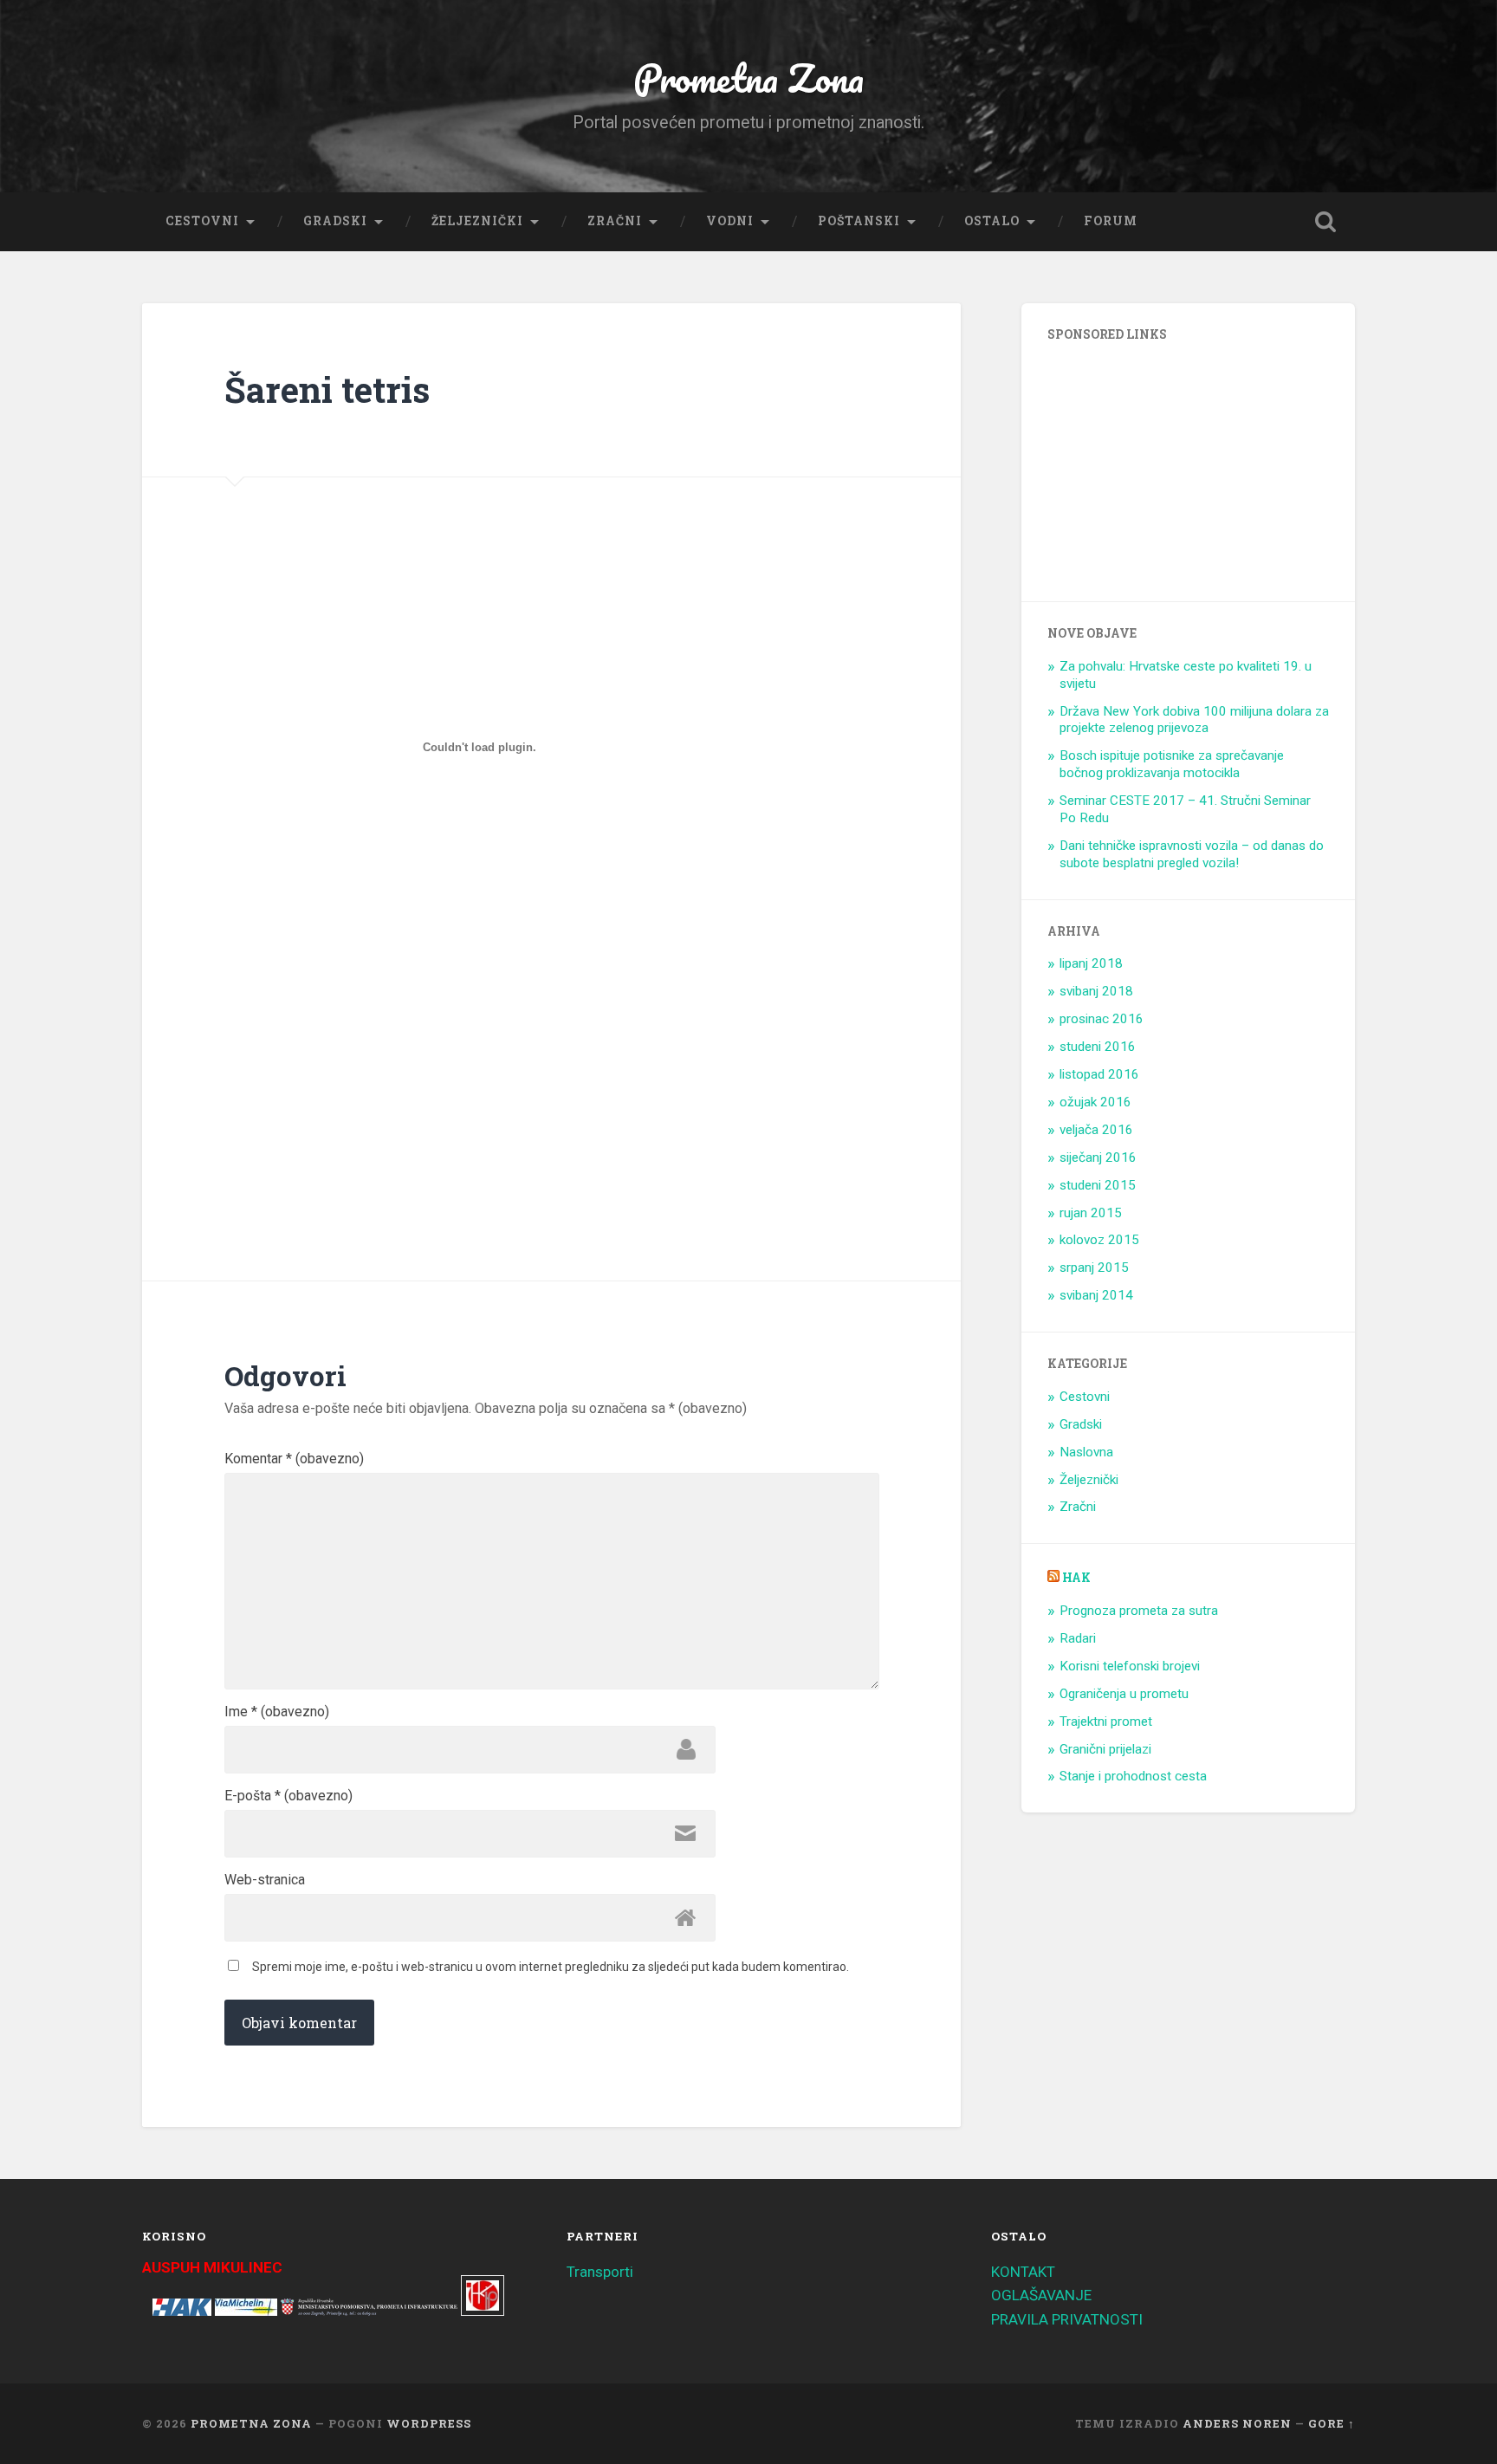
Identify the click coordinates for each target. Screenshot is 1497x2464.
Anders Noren (1237, 2423)
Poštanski (859, 221)
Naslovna (1086, 1452)
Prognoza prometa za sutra (1139, 1611)
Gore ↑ (1332, 2423)
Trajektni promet (1106, 1722)
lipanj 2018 (1091, 963)
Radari (1078, 1638)
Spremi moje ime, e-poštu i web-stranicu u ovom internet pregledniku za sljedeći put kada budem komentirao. (551, 1967)
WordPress (429, 2423)
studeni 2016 (1098, 1047)
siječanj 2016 (1098, 1157)
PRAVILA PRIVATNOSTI (1067, 2319)
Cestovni (202, 221)
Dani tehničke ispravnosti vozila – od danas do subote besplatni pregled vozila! (1192, 854)
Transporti (600, 2272)
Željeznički (477, 221)
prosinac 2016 (1102, 1019)
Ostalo (992, 221)
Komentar (294, 1459)
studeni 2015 (1098, 1185)
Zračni (615, 221)
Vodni (730, 221)
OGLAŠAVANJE (1041, 2295)
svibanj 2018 (1096, 991)
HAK (1076, 1578)
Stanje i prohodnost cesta (1133, 1776)
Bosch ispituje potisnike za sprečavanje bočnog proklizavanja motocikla (1172, 764)
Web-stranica (265, 1880)
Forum (1111, 221)
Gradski (335, 221)
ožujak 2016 (1095, 1102)
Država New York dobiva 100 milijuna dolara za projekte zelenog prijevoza (1194, 720)
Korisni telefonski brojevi (1130, 1666)
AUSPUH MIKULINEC (212, 2267)
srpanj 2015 (1094, 1268)
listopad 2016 (1099, 1074)
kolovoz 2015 (1099, 1240)
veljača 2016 (1096, 1130)
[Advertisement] (374, 1073)
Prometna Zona (748, 78)
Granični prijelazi (1105, 1749)
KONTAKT (1023, 2272)
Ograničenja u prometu (1124, 1694)
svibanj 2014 (1096, 1295)
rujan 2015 (1091, 1213)
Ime (277, 1712)
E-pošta (288, 1796)
